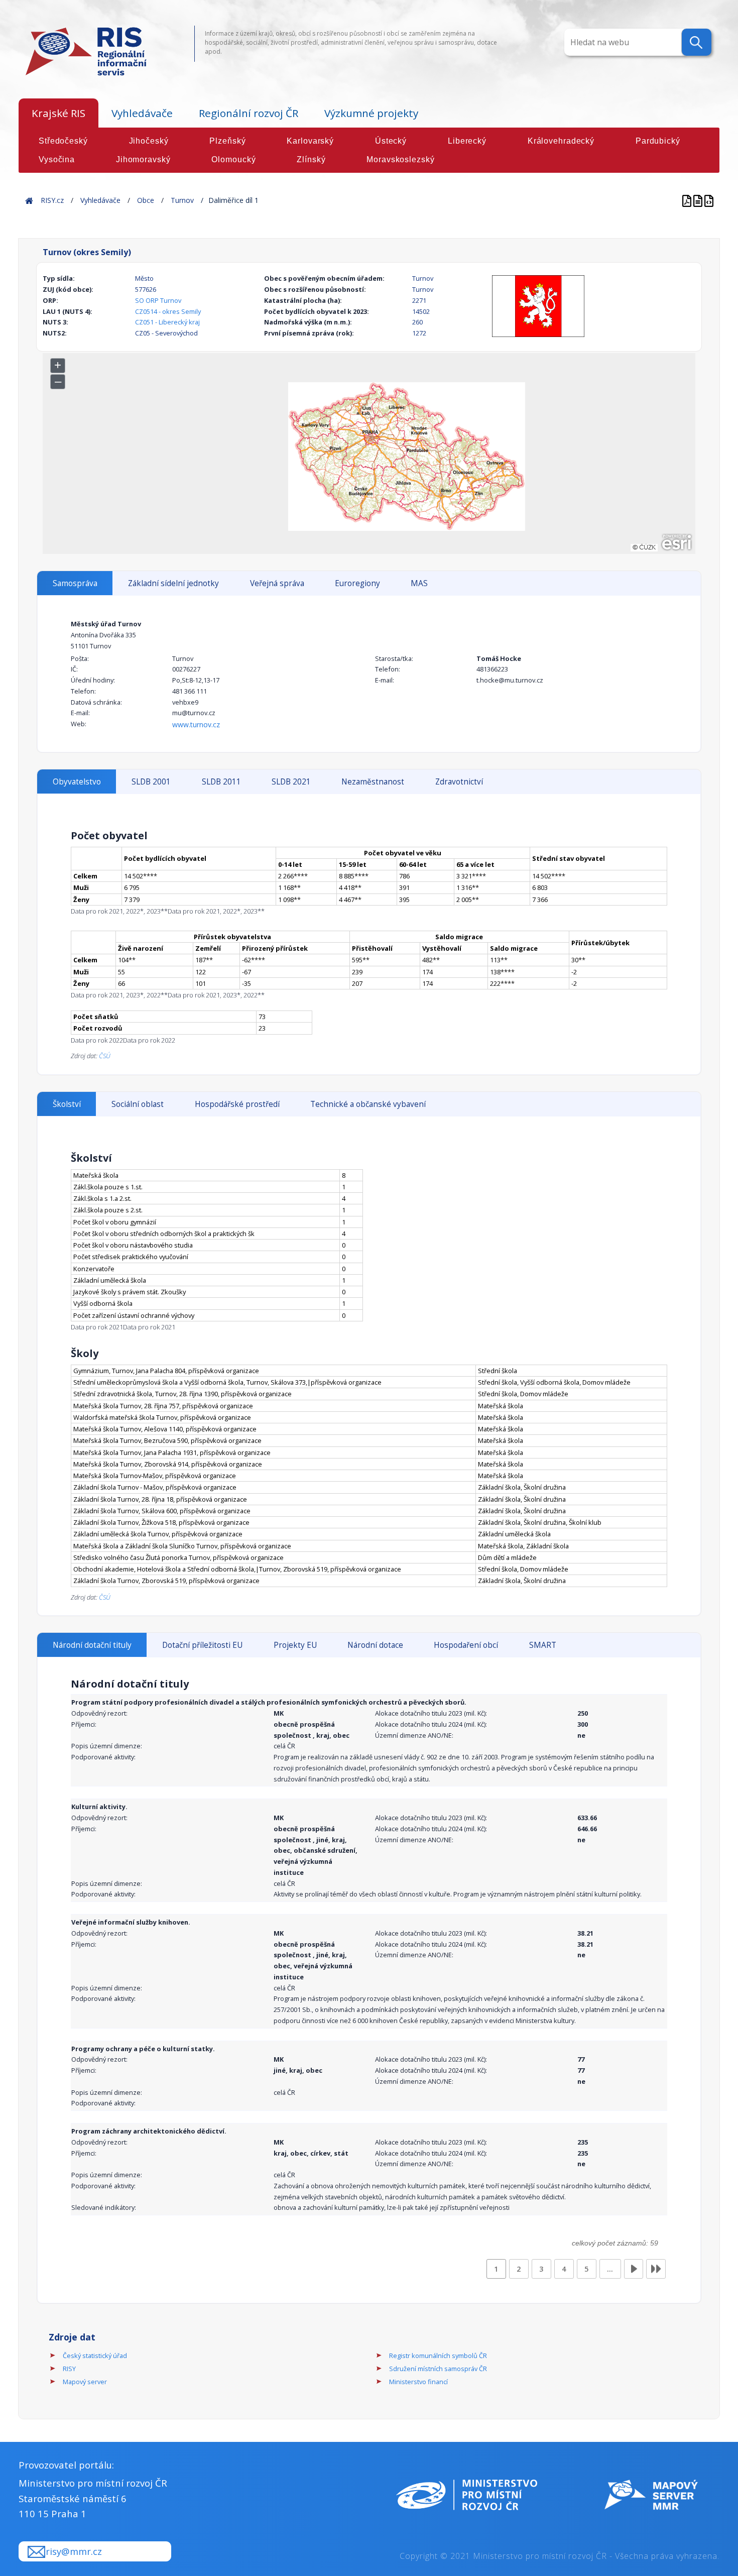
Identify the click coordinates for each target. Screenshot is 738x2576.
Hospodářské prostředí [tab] (237, 1104)
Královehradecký (561, 141)
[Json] (709, 200)
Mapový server (85, 2382)
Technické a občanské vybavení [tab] (368, 1104)
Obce (146, 200)
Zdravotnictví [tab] (459, 782)
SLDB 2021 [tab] (291, 782)
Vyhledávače (142, 113)
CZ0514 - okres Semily (168, 311)
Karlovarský (310, 141)
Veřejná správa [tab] (277, 583)
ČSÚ (105, 1056)
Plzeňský (227, 141)
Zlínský (311, 159)
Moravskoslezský (400, 159)
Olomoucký (233, 159)
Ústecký (391, 141)
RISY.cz (52, 200)
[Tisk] (699, 200)
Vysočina (57, 159)
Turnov (182, 200)
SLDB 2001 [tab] (151, 782)
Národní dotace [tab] (375, 1645)
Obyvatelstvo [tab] (77, 782)
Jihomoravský (143, 159)
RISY (69, 2369)
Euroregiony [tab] (357, 583)
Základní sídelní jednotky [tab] (173, 583)
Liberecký (467, 141)
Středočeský (63, 141)
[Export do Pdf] (688, 200)
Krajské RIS (58, 113)
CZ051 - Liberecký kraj (167, 322)
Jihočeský (149, 141)
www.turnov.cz (196, 724)
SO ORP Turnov (158, 300)
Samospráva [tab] (75, 583)
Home (29, 200)
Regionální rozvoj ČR (249, 113)
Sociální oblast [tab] (138, 1104)
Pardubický (658, 141)
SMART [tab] (543, 1645)
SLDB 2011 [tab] (221, 782)
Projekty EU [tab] (295, 1645)
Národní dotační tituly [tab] (92, 1645)
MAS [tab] (419, 583)
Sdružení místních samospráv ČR (438, 2369)
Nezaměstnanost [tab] (373, 782)
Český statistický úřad (95, 2356)
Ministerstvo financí (418, 2382)
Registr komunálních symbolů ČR (438, 2356)
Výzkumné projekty (371, 113)
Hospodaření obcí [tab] (466, 1645)
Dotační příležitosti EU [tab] (202, 1645)
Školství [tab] (67, 1104)
